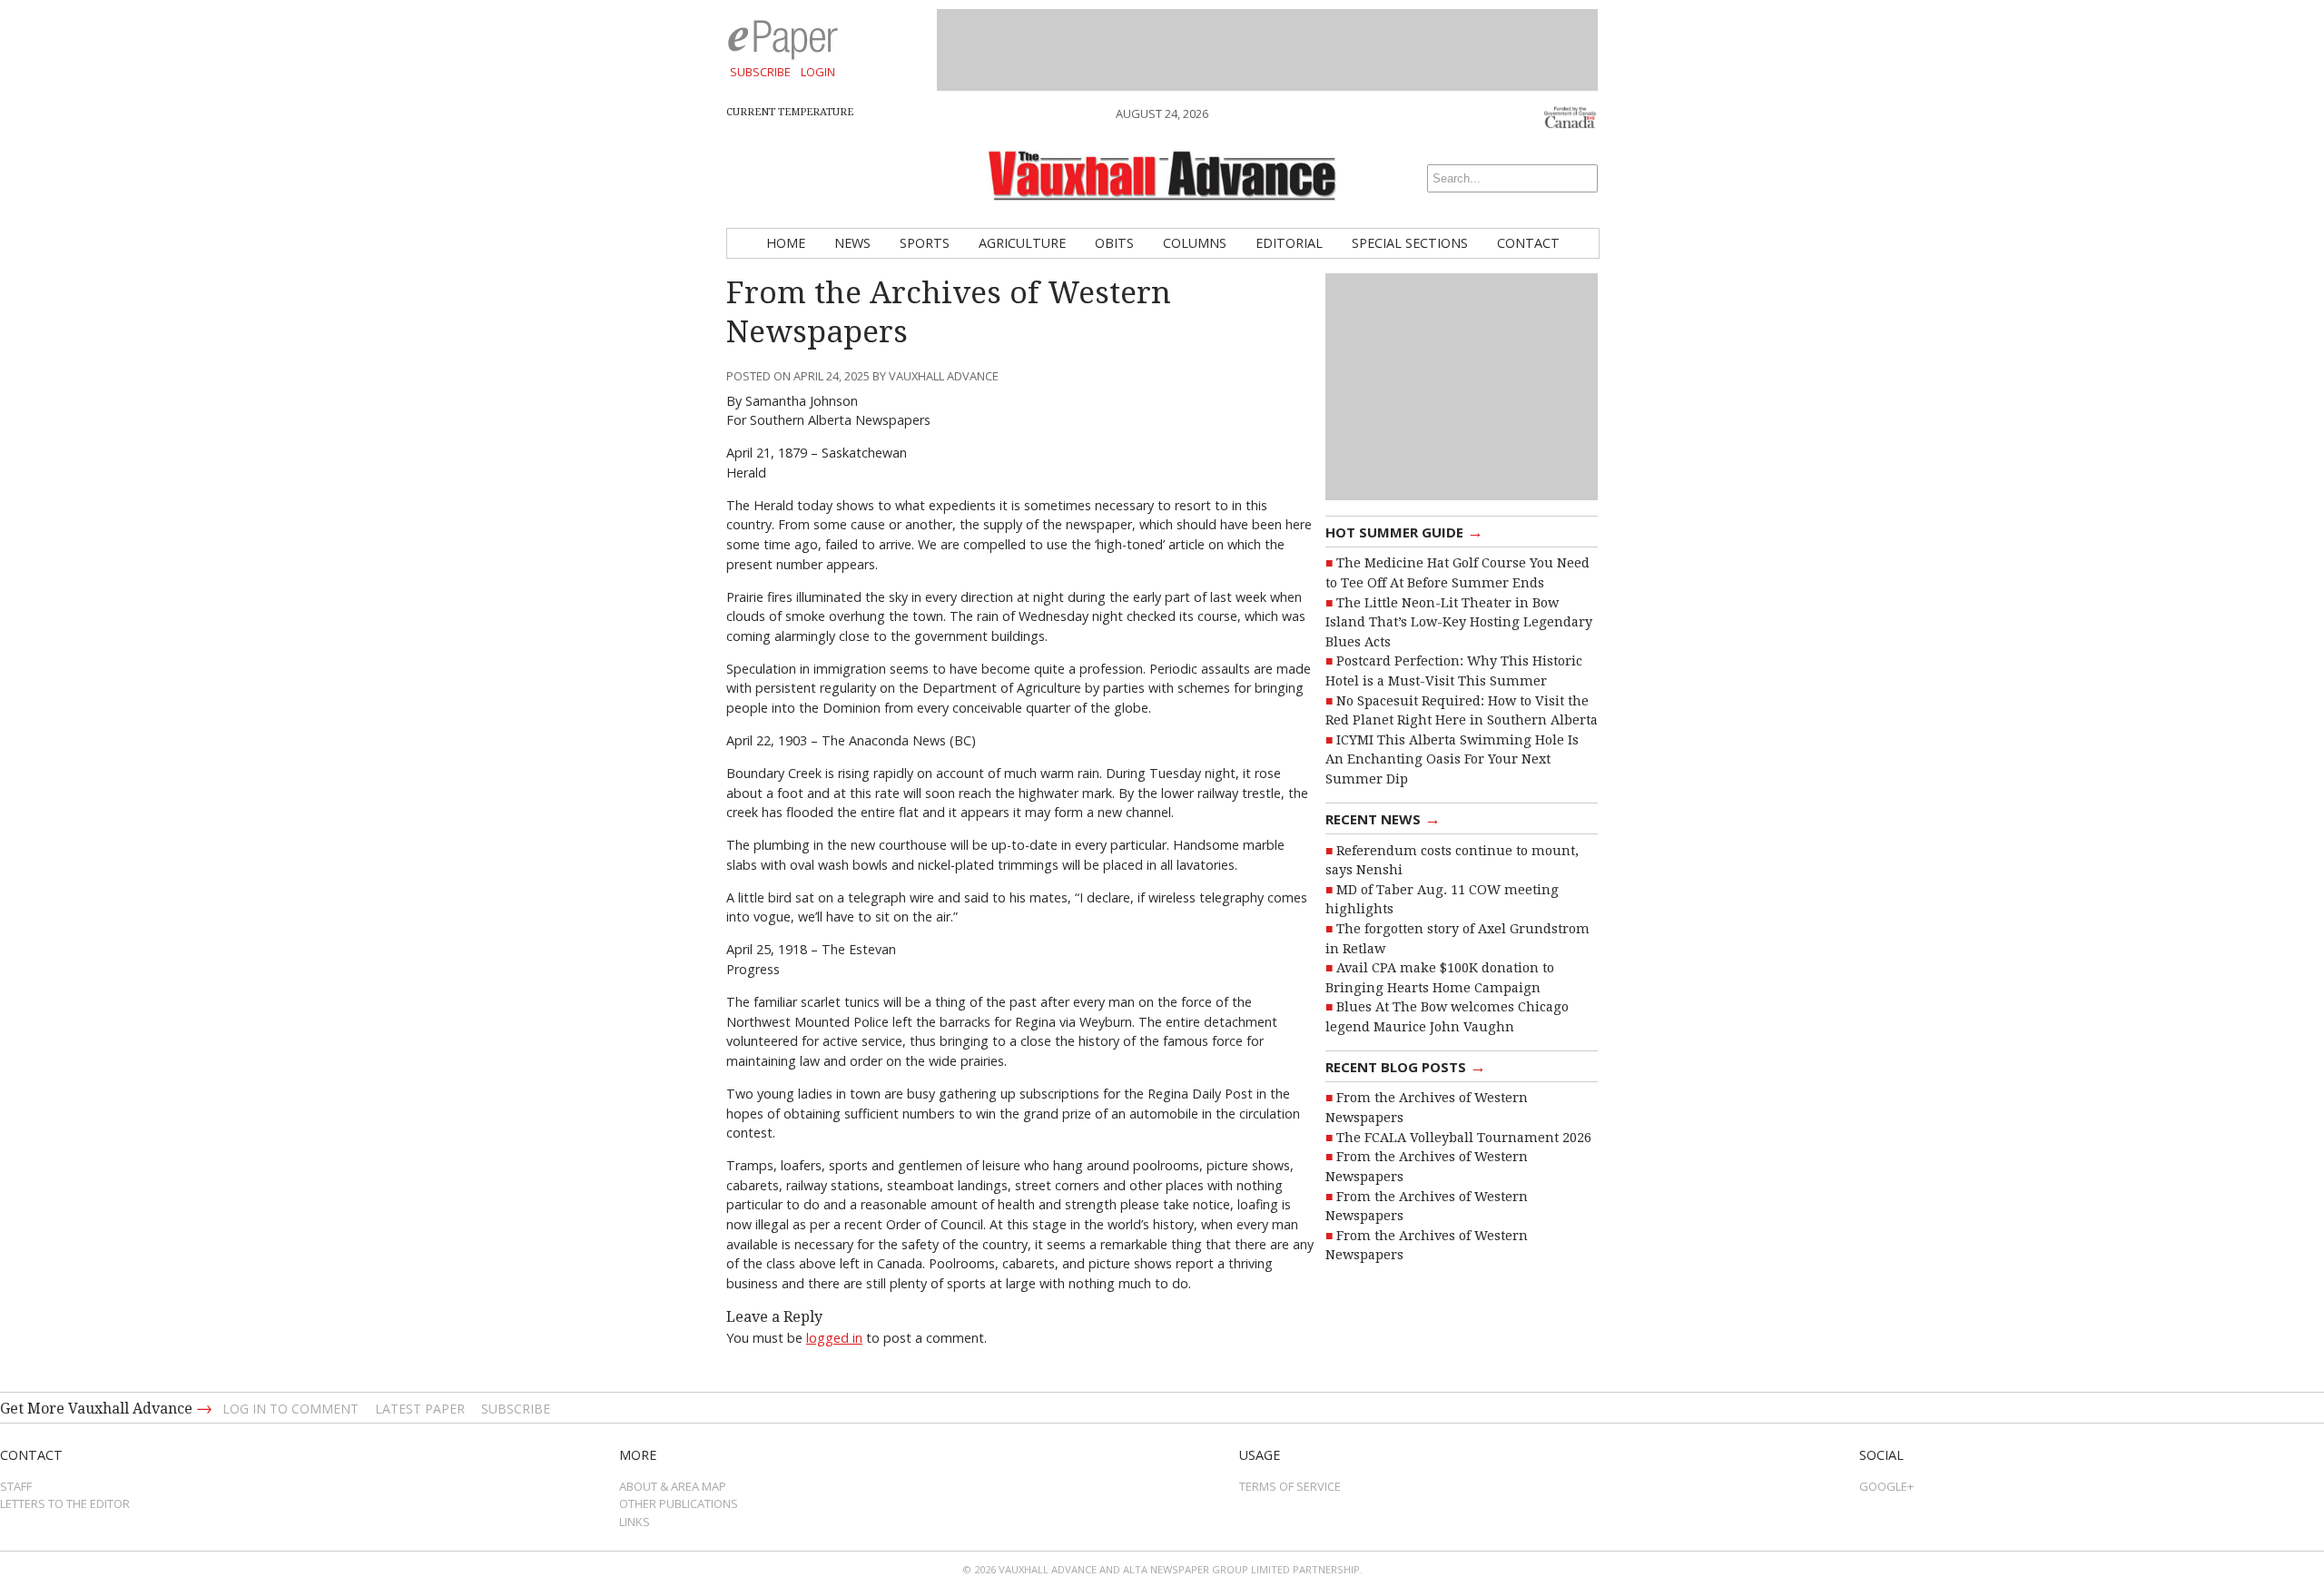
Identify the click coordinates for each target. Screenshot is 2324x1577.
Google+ (1886, 1486)
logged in (834, 1338)
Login (818, 72)
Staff (16, 1486)
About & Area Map (673, 1486)
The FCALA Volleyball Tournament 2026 (1464, 1138)
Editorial (1289, 243)
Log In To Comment (290, 1409)
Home (786, 243)
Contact (1528, 243)
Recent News (1383, 818)
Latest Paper (420, 1409)
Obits (1114, 243)
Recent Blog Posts (1406, 1066)
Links (635, 1522)
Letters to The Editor (65, 1503)
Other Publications (679, 1503)
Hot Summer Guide (1404, 531)
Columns (1195, 243)
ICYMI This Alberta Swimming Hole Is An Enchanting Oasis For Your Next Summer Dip (1452, 759)
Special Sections (1410, 243)
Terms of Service (1290, 1486)
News (852, 243)
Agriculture (1022, 243)
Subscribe (760, 72)
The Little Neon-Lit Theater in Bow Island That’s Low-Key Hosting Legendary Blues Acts (1459, 622)
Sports (925, 243)
